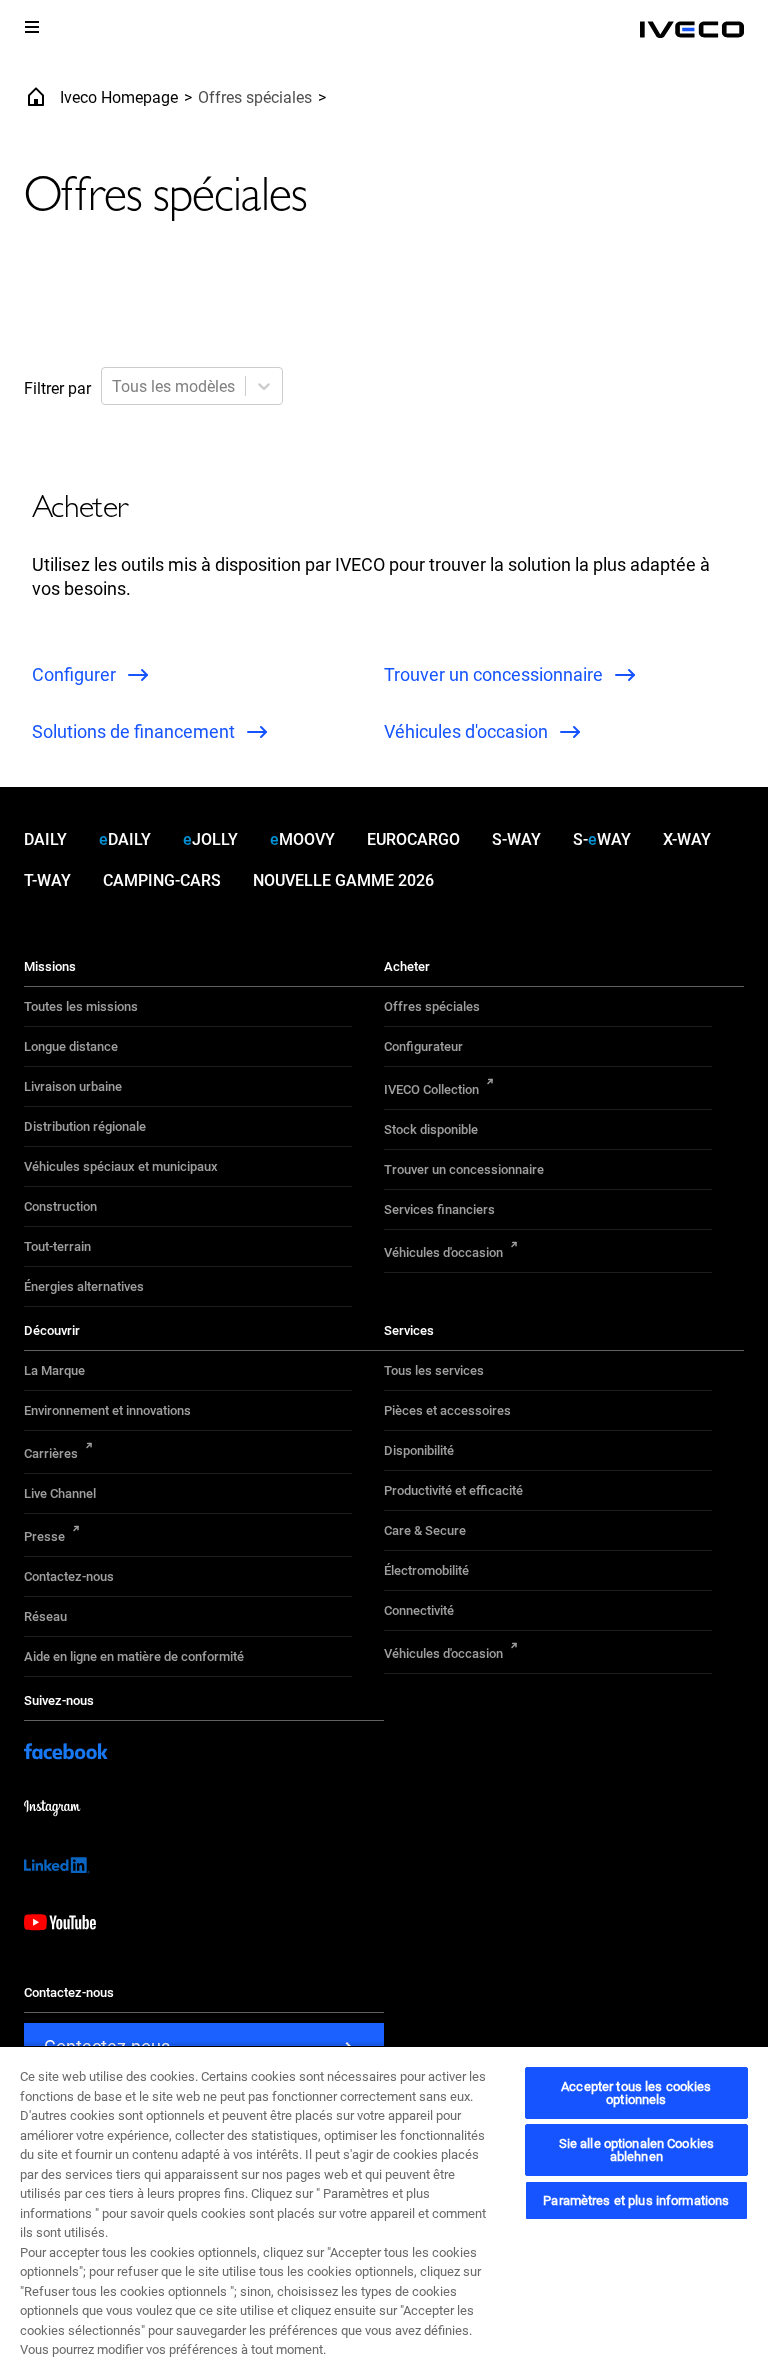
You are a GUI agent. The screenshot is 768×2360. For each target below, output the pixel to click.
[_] (692, 30)
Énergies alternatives (84, 1286)
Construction (60, 1206)
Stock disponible (431, 1129)
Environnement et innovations (107, 1410)
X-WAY (687, 839)
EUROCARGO (413, 839)
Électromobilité (426, 1570)
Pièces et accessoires (447, 1410)
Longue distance (71, 1046)
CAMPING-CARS (162, 880)
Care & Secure (425, 1530)
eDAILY (125, 839)
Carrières (51, 1453)
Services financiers (439, 1209)
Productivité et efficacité (453, 1490)
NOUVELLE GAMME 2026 (343, 880)
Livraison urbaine (73, 1086)
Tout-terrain (57, 1246)
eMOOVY (302, 839)
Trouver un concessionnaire (464, 1169)
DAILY (45, 839)
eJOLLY (210, 839)
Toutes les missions (81, 1006)
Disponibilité (419, 1450)
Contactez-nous (69, 1576)
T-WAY (47, 880)
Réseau (45, 1616)
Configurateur (423, 1046)
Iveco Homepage (119, 97)
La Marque (54, 1370)
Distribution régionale (85, 1126)
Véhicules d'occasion (443, 1252)
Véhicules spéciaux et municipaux (121, 1166)
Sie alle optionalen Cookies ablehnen (637, 2150)
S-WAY (516, 839)
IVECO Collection (431, 1089)
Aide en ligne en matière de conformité (134, 1656)
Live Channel (60, 1493)
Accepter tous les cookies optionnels (636, 2093)
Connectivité (419, 1610)
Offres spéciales (432, 1006)
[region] (384, 2202)
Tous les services (434, 1370)
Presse (44, 1536)
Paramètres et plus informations (636, 2200)
